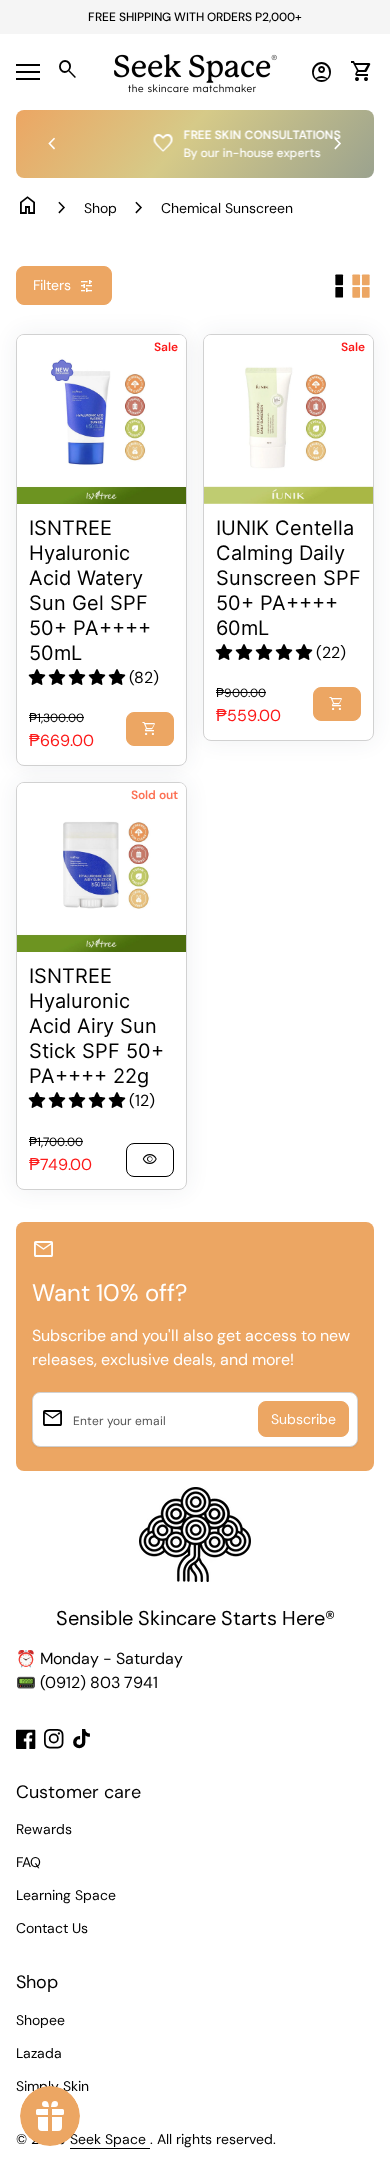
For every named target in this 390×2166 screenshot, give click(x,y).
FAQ (28, 1862)
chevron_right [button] (338, 144)
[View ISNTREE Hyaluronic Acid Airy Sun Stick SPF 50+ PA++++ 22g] (101, 867)
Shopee (40, 2020)
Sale (166, 347)
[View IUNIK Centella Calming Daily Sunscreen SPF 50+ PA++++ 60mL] (288, 419)
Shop (100, 208)
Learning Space (66, 1895)
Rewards (44, 1829)
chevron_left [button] (52, 144)
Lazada (39, 2053)
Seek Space (110, 2139)
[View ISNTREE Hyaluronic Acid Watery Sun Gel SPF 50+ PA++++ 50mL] (101, 419)
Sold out (154, 795)
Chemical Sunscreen (227, 208)
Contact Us (52, 1928)
